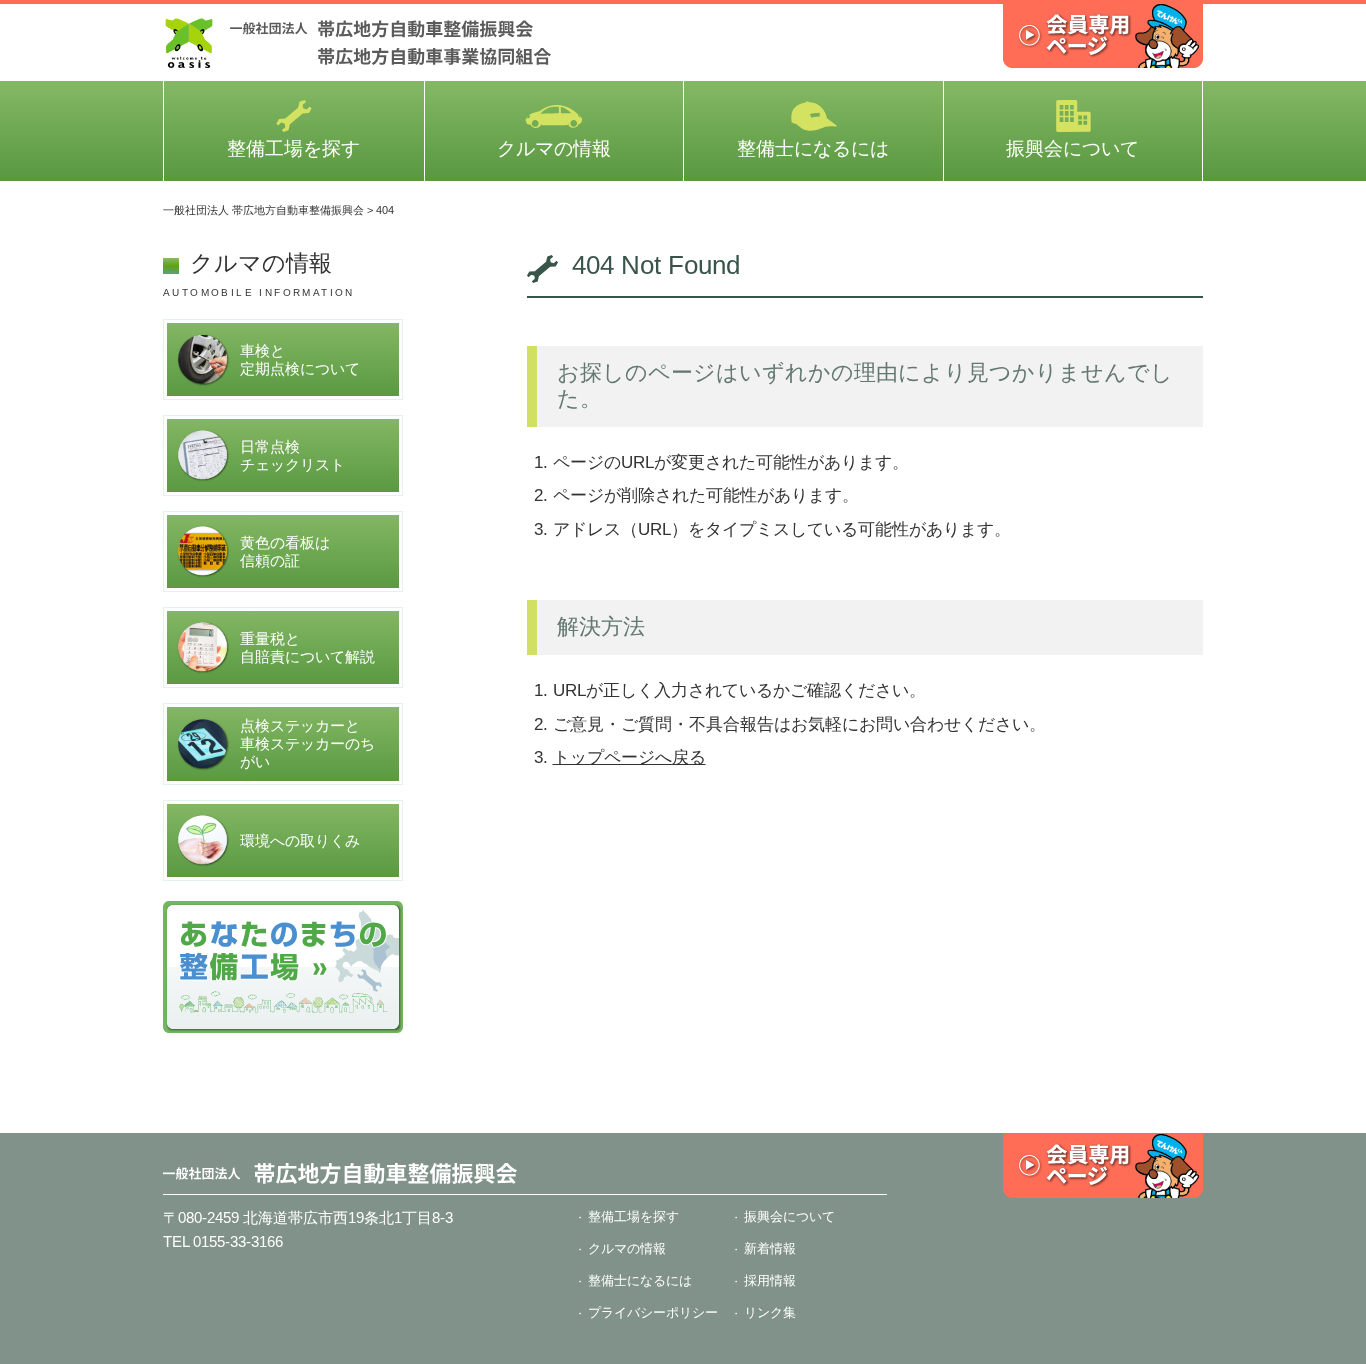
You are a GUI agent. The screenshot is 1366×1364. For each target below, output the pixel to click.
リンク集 (770, 1312)
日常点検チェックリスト (292, 455)
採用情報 (770, 1280)
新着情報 (770, 1248)
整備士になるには (813, 148)
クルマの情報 (554, 148)
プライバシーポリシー (653, 1312)
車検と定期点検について (300, 359)
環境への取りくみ (300, 840)
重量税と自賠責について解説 (307, 647)
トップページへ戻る (629, 757)
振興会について (1072, 148)
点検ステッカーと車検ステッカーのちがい (307, 743)
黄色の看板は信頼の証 (285, 551)
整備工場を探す (293, 148)
